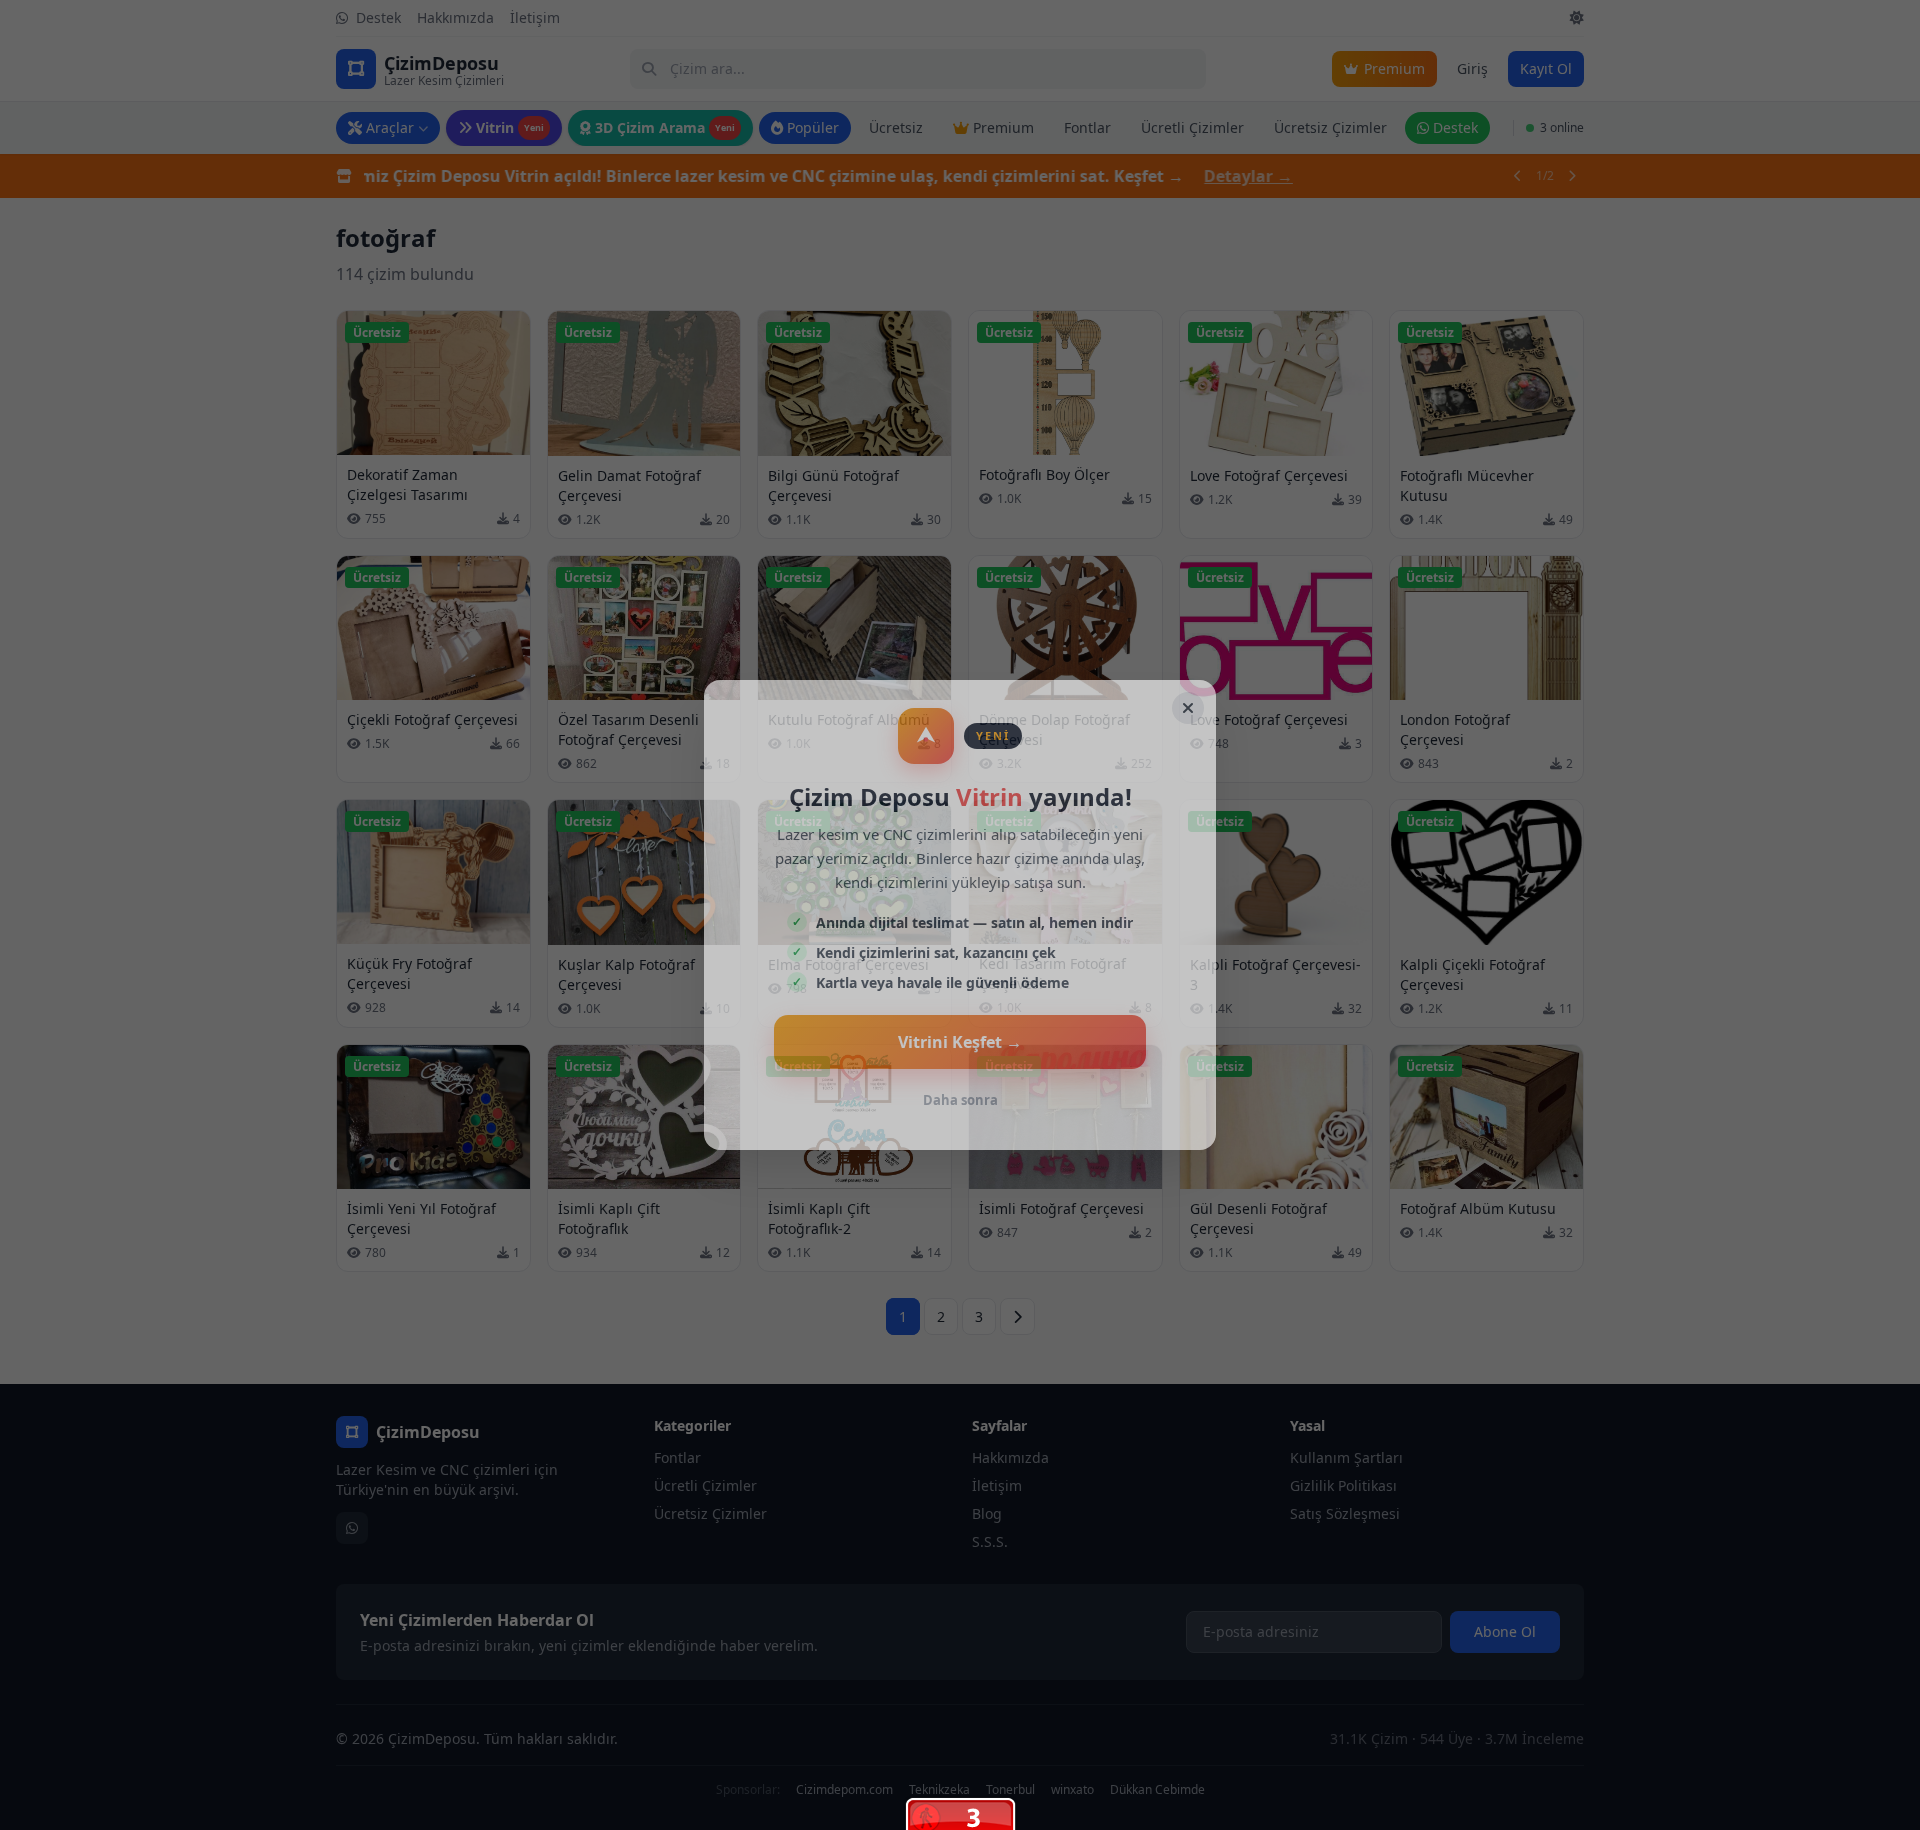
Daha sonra (960, 1100)
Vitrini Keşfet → (960, 1042)
